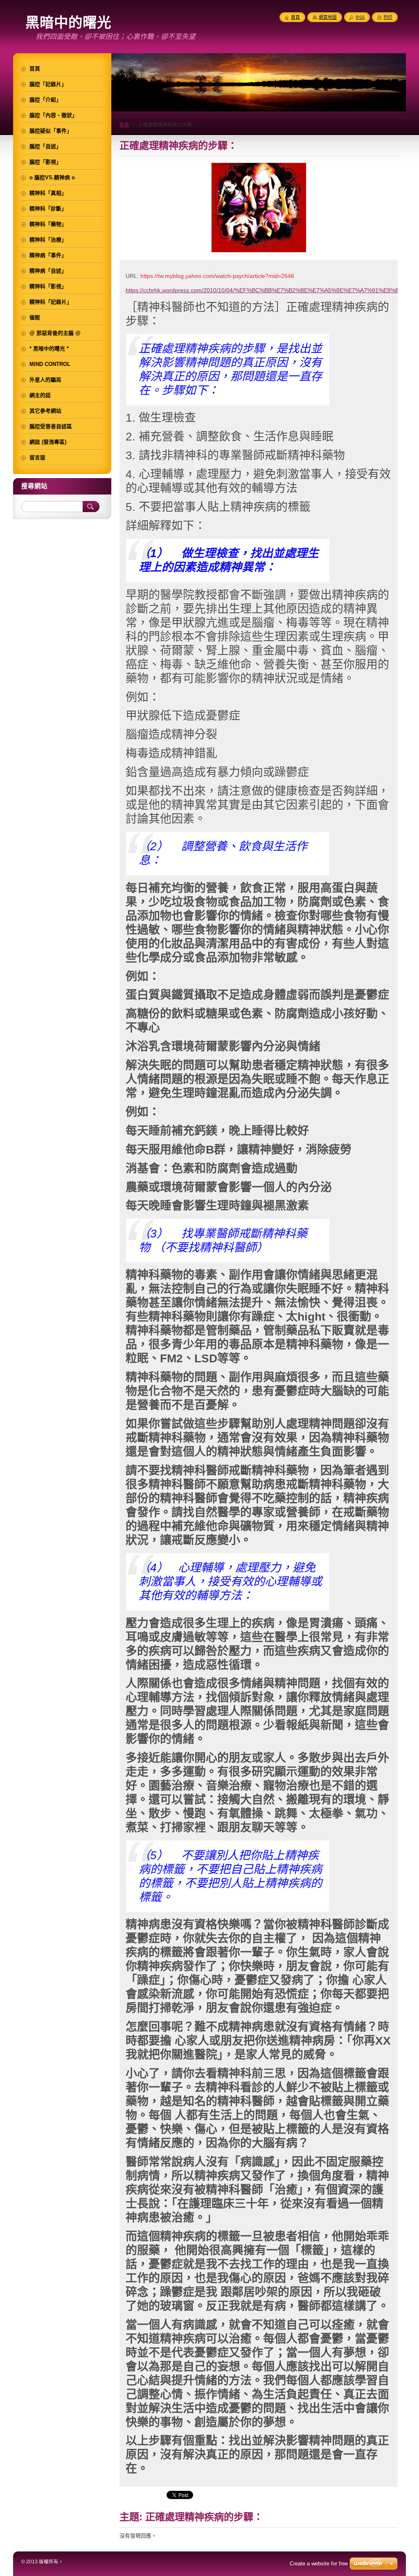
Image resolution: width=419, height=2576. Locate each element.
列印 (388, 17)
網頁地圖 (328, 17)
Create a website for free (319, 2564)
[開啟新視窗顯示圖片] (259, 253)
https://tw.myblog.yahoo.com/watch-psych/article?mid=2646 (217, 276)
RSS (360, 17)
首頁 (124, 125)
